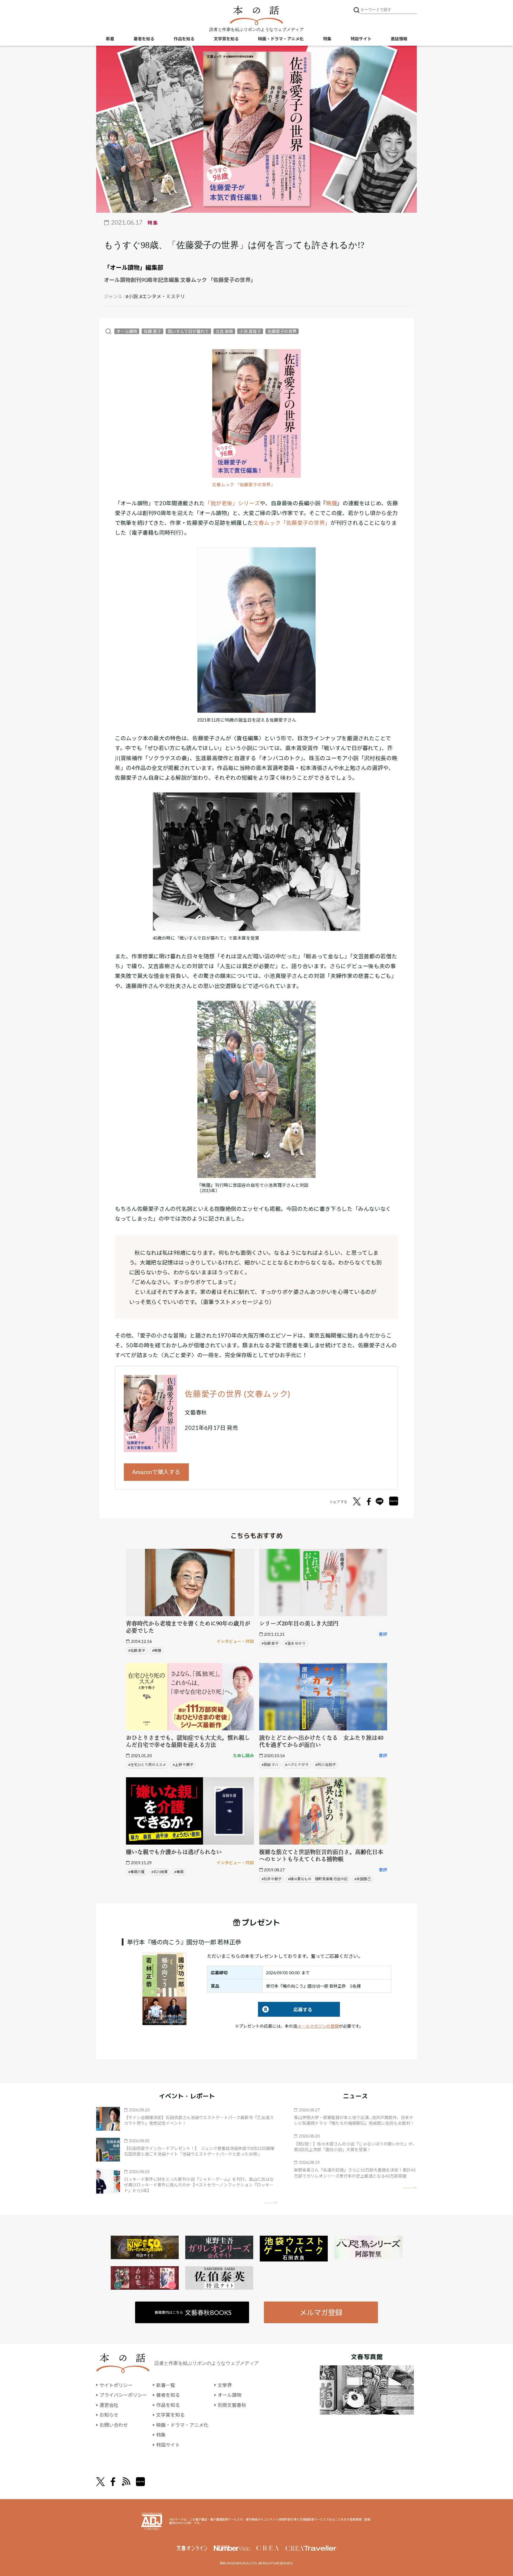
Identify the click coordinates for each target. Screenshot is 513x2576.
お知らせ (109, 2415)
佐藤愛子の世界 (282, 331)
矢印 (271, 2202)
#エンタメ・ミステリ (162, 296)
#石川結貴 (160, 1872)
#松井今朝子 (271, 1879)
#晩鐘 (157, 1650)
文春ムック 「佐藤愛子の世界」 (244, 485)
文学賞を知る (226, 39)
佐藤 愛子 (152, 331)
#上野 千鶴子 (183, 1765)
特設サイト (361, 39)
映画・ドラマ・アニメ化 (281, 39)
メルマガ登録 (321, 2312)
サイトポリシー (116, 2385)
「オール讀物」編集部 (134, 267)
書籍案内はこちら (193, 2312)
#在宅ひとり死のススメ (147, 1765)
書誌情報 (399, 39)
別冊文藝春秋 (232, 2405)
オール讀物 (127, 331)
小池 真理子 (250, 331)
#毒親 (179, 1872)
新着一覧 (166, 2385)
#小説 (132, 296)
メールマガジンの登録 (318, 2026)
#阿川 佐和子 (326, 1765)
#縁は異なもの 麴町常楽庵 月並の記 (318, 1879)
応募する (285, 2009)
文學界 (225, 2385)
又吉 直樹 (224, 331)
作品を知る (184, 39)
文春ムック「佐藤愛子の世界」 (292, 523)
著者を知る (144, 39)
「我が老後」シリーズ (232, 503)
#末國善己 (363, 1879)
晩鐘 (331, 503)
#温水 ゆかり (295, 1643)
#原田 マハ (270, 1765)
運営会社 (109, 2405)
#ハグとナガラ (297, 1765)
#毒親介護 (136, 1872)
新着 (110, 39)
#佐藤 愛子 (137, 1650)
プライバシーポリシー (123, 2395)
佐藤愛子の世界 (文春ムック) (237, 1394)
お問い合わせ (114, 2425)
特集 (327, 39)
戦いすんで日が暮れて (188, 331)
